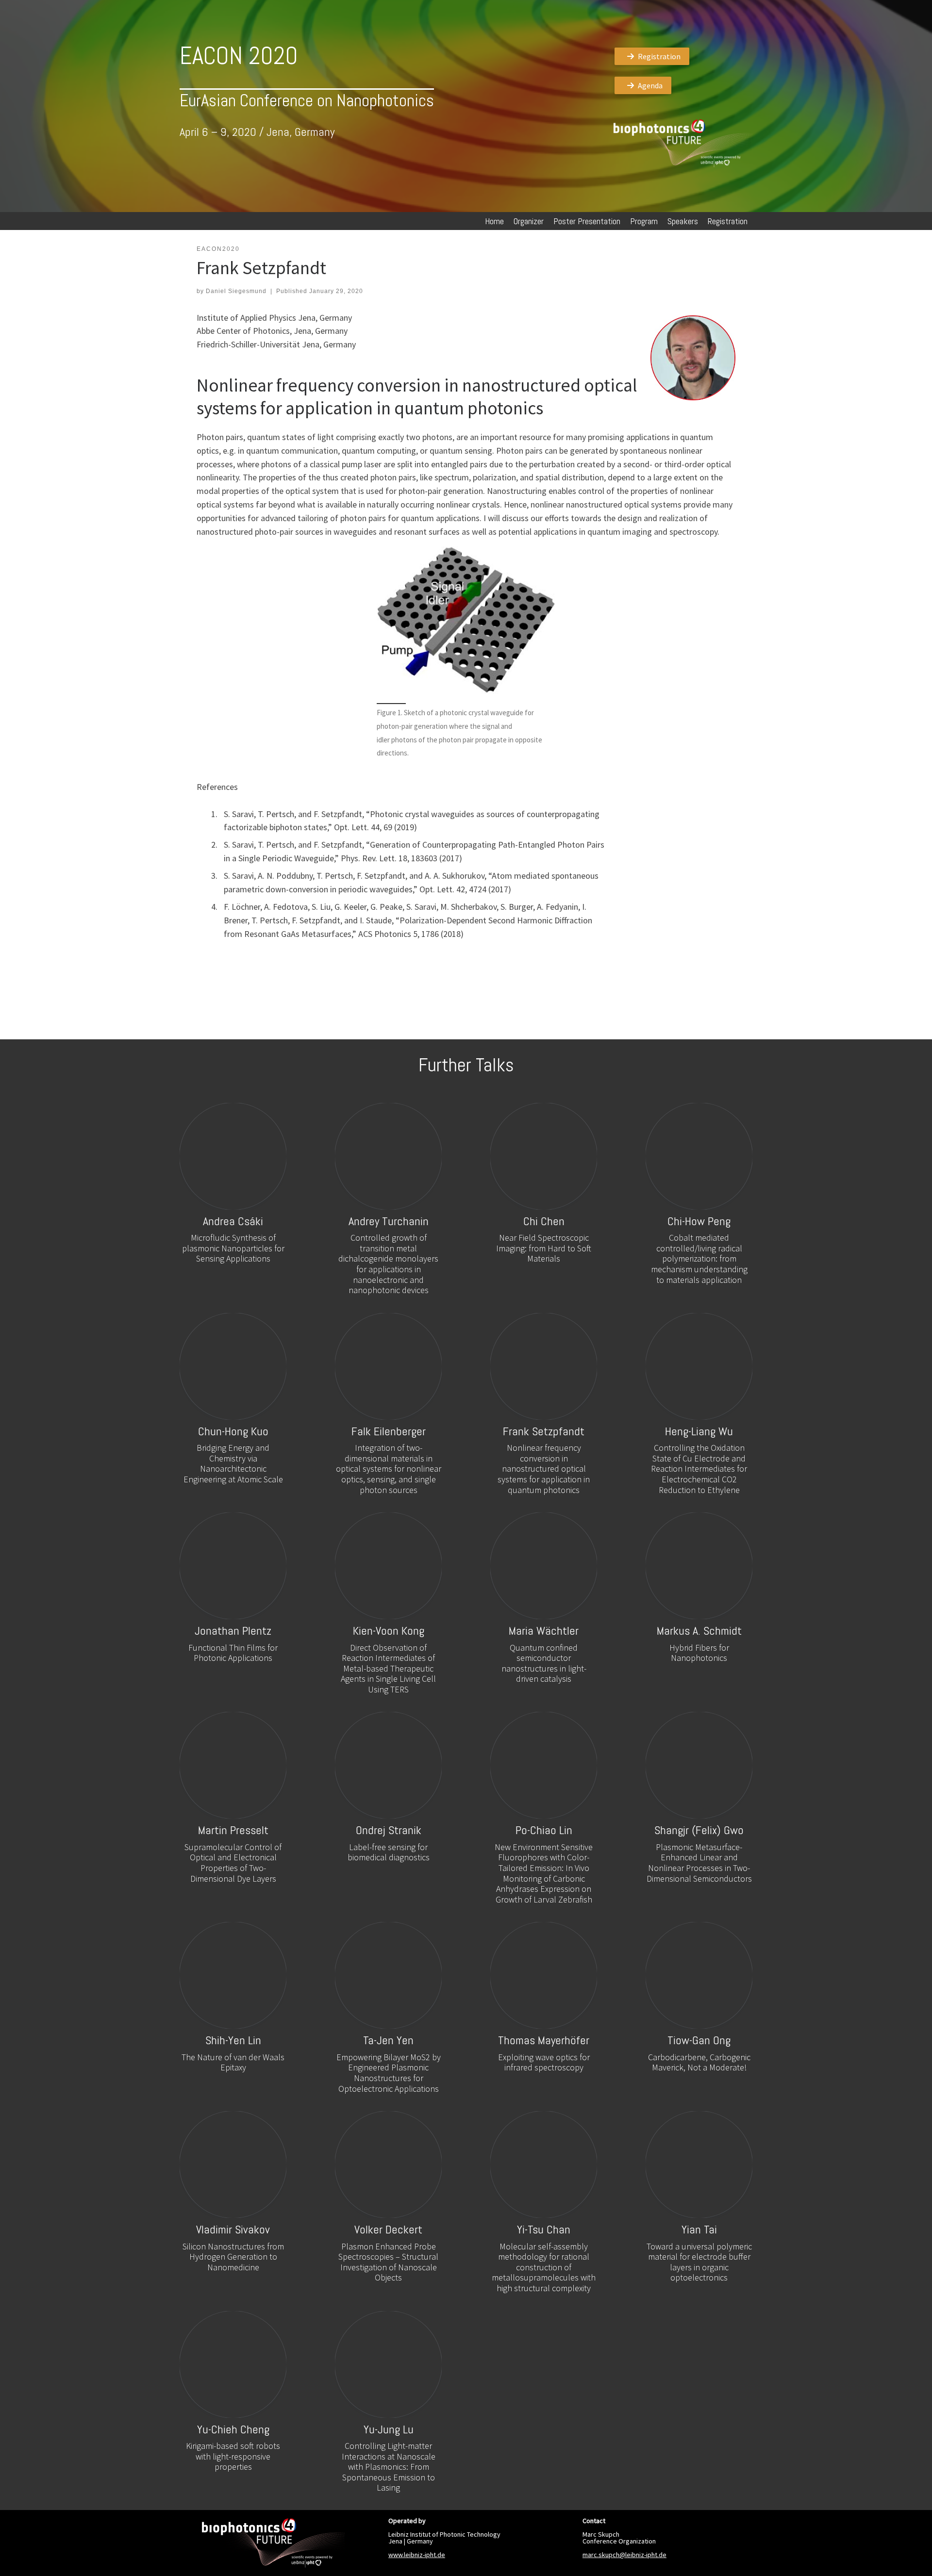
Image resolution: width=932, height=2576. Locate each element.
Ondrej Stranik (389, 1830)
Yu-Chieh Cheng (233, 2429)
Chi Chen (544, 1221)
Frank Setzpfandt (544, 1431)
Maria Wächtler (544, 1631)
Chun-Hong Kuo (233, 1431)
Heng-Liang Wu (699, 1431)
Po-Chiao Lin (544, 1830)
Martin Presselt (233, 1830)
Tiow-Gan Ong (699, 2040)
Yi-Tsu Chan (544, 2229)
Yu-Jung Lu (389, 2429)
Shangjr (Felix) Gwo (699, 1830)
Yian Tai (699, 2229)
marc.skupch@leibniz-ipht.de (624, 2555)
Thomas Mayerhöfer (544, 2040)
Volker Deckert (388, 2229)
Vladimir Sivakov (233, 2229)
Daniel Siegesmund (236, 291)
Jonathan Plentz (233, 1631)
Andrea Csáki (233, 1221)
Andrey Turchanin (389, 1221)
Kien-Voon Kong (389, 1631)
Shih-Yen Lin (233, 2040)
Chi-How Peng (699, 1221)
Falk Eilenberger (389, 1431)
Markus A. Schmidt (699, 1631)
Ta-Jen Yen (388, 2040)
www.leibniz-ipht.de (417, 2555)
